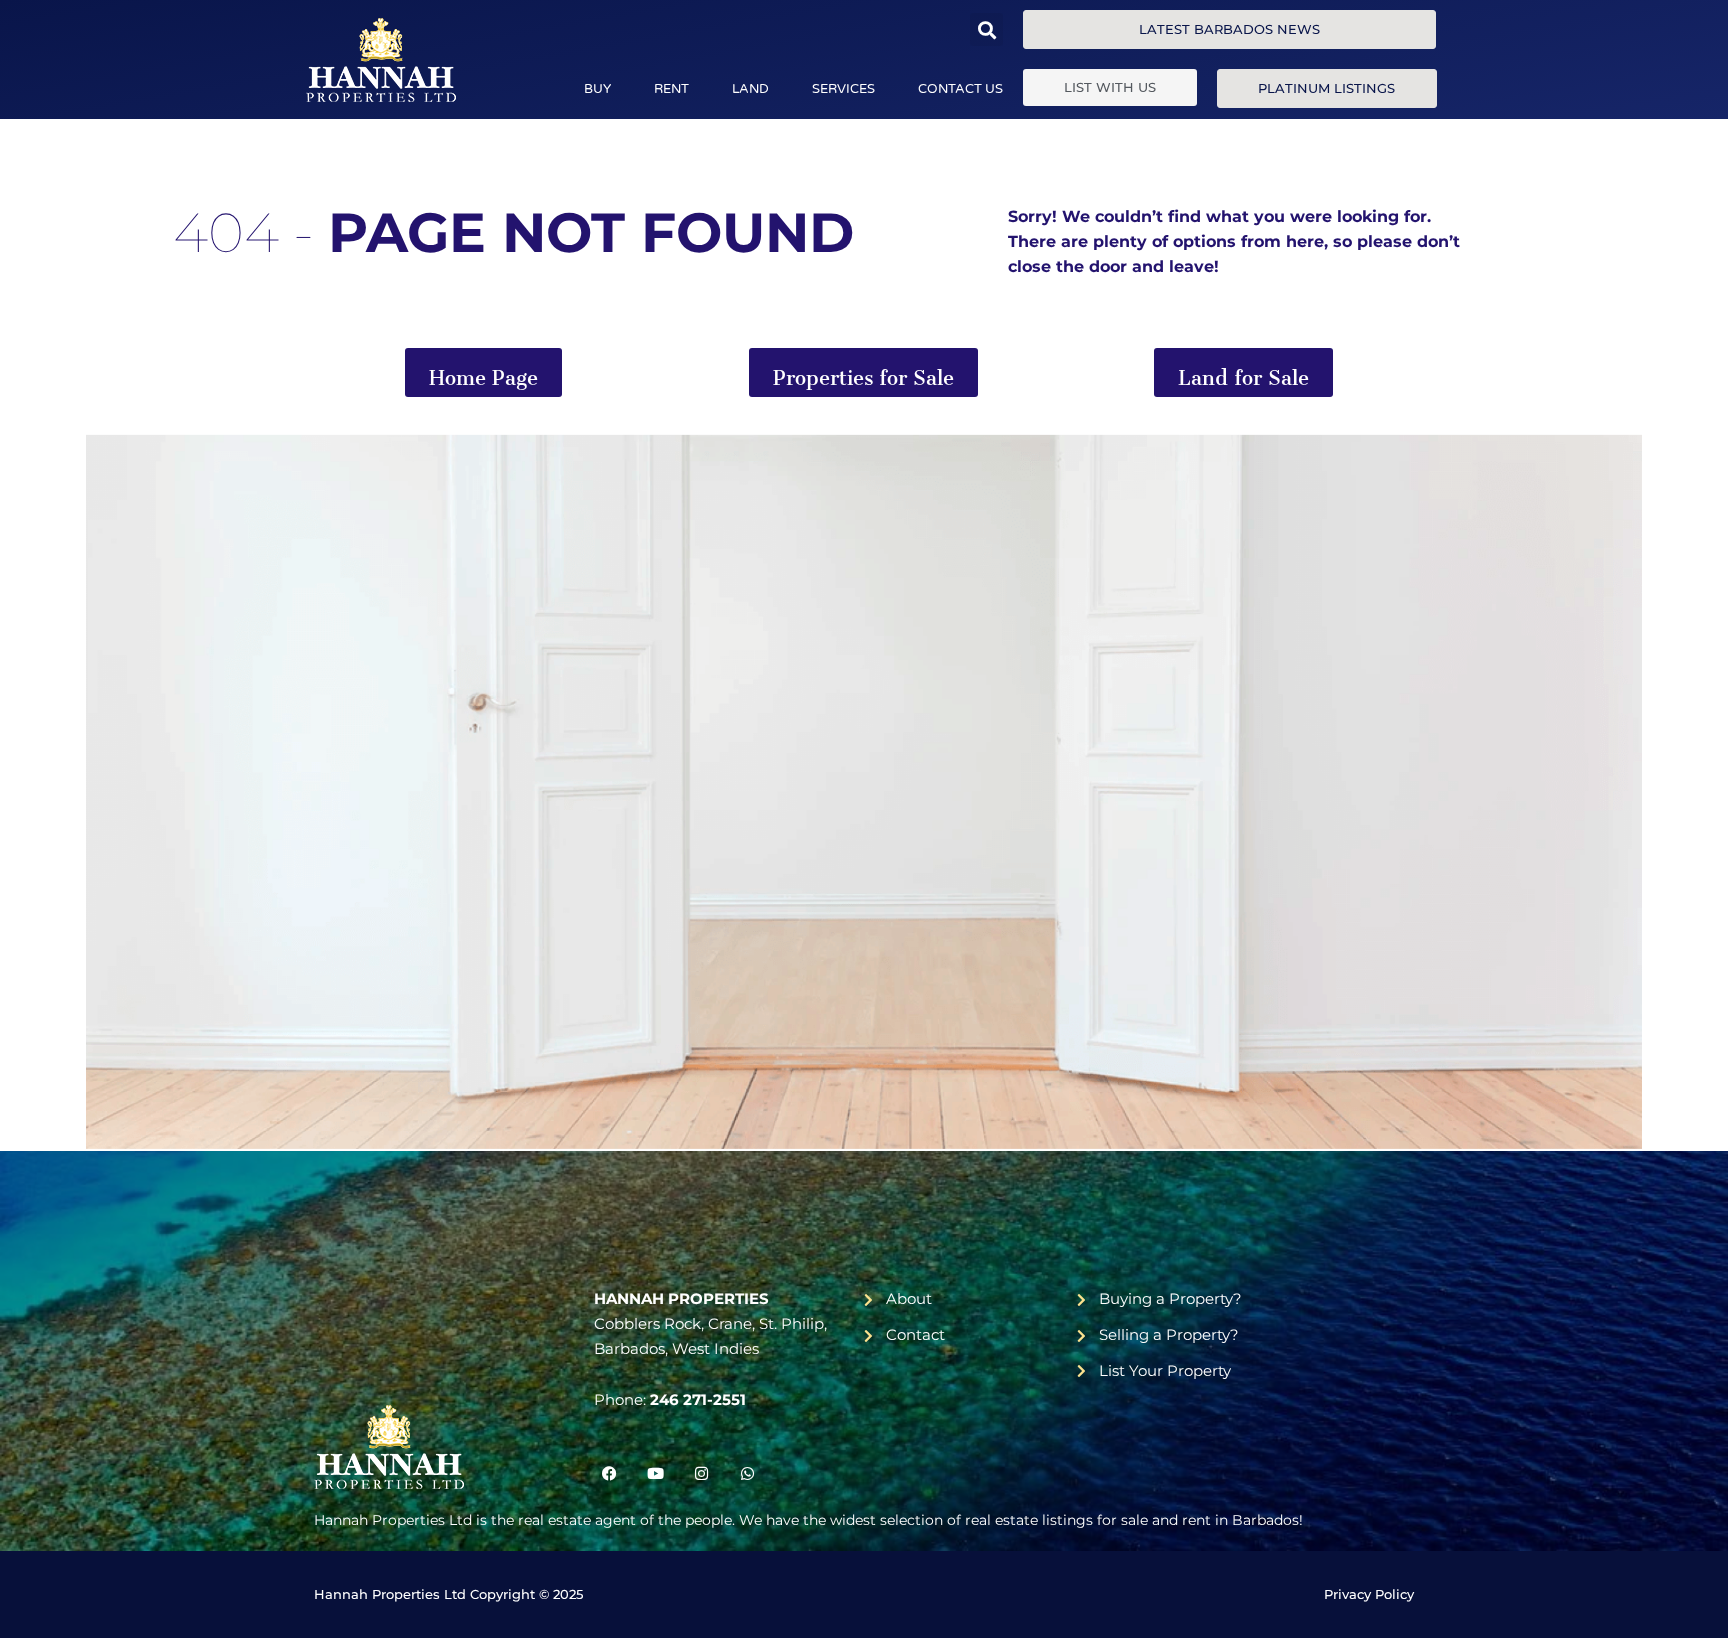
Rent (671, 89)
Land (750, 89)
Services (843, 89)
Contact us (960, 89)
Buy (597, 89)
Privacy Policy (1369, 1594)
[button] (986, 29)
